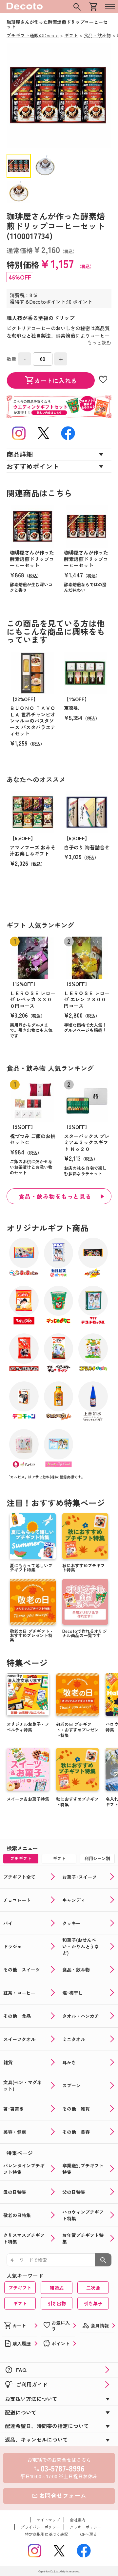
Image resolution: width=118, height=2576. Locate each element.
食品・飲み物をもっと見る (55, 1196)
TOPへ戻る (88, 2534)
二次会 (93, 2288)
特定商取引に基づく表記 (47, 2534)
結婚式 (57, 2288)
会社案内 (78, 2520)
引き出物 (57, 2303)
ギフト (20, 2303)
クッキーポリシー (86, 2527)
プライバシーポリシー (40, 2527)
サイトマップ (48, 2520)
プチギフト (20, 2288)
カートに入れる (51, 380)
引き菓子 (93, 2303)
